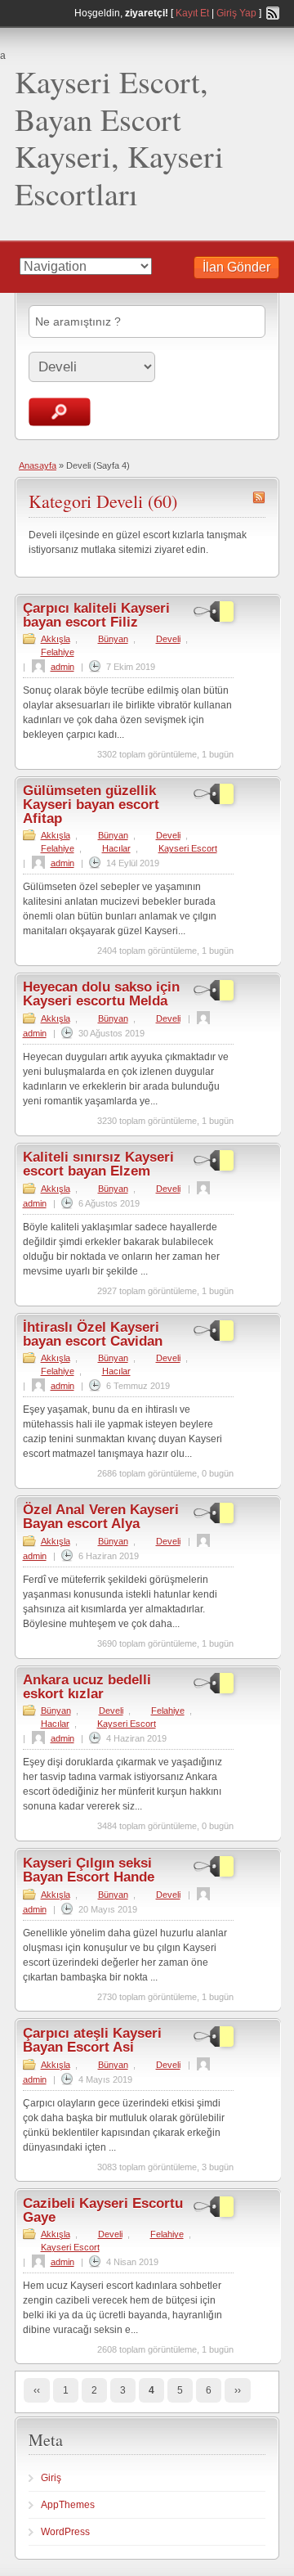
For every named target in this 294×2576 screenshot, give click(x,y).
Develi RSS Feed (259, 497)
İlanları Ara (60, 412)
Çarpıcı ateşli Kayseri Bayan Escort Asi (92, 2040)
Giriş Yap (236, 13)
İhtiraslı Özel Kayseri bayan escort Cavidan (93, 1334)
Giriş (51, 2478)
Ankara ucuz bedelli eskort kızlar (87, 1687)
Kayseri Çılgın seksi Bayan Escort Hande (89, 1870)
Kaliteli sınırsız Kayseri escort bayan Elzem (98, 1164)
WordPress (65, 2532)
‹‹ (37, 2390)
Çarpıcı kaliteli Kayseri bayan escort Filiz (96, 615)
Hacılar (116, 848)
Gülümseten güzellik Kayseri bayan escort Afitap (91, 805)
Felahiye (58, 652)
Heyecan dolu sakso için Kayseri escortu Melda (101, 994)
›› (238, 2390)
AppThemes (68, 2505)
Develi (168, 639)
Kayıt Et (192, 13)
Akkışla (56, 639)
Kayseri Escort (188, 848)
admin (62, 667)
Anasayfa (38, 465)
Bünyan (113, 639)
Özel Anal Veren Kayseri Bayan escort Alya (101, 1517)
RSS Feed (273, 13)
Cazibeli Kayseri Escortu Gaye (103, 2210)
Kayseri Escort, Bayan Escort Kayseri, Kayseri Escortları (119, 137)
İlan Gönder (236, 267)
